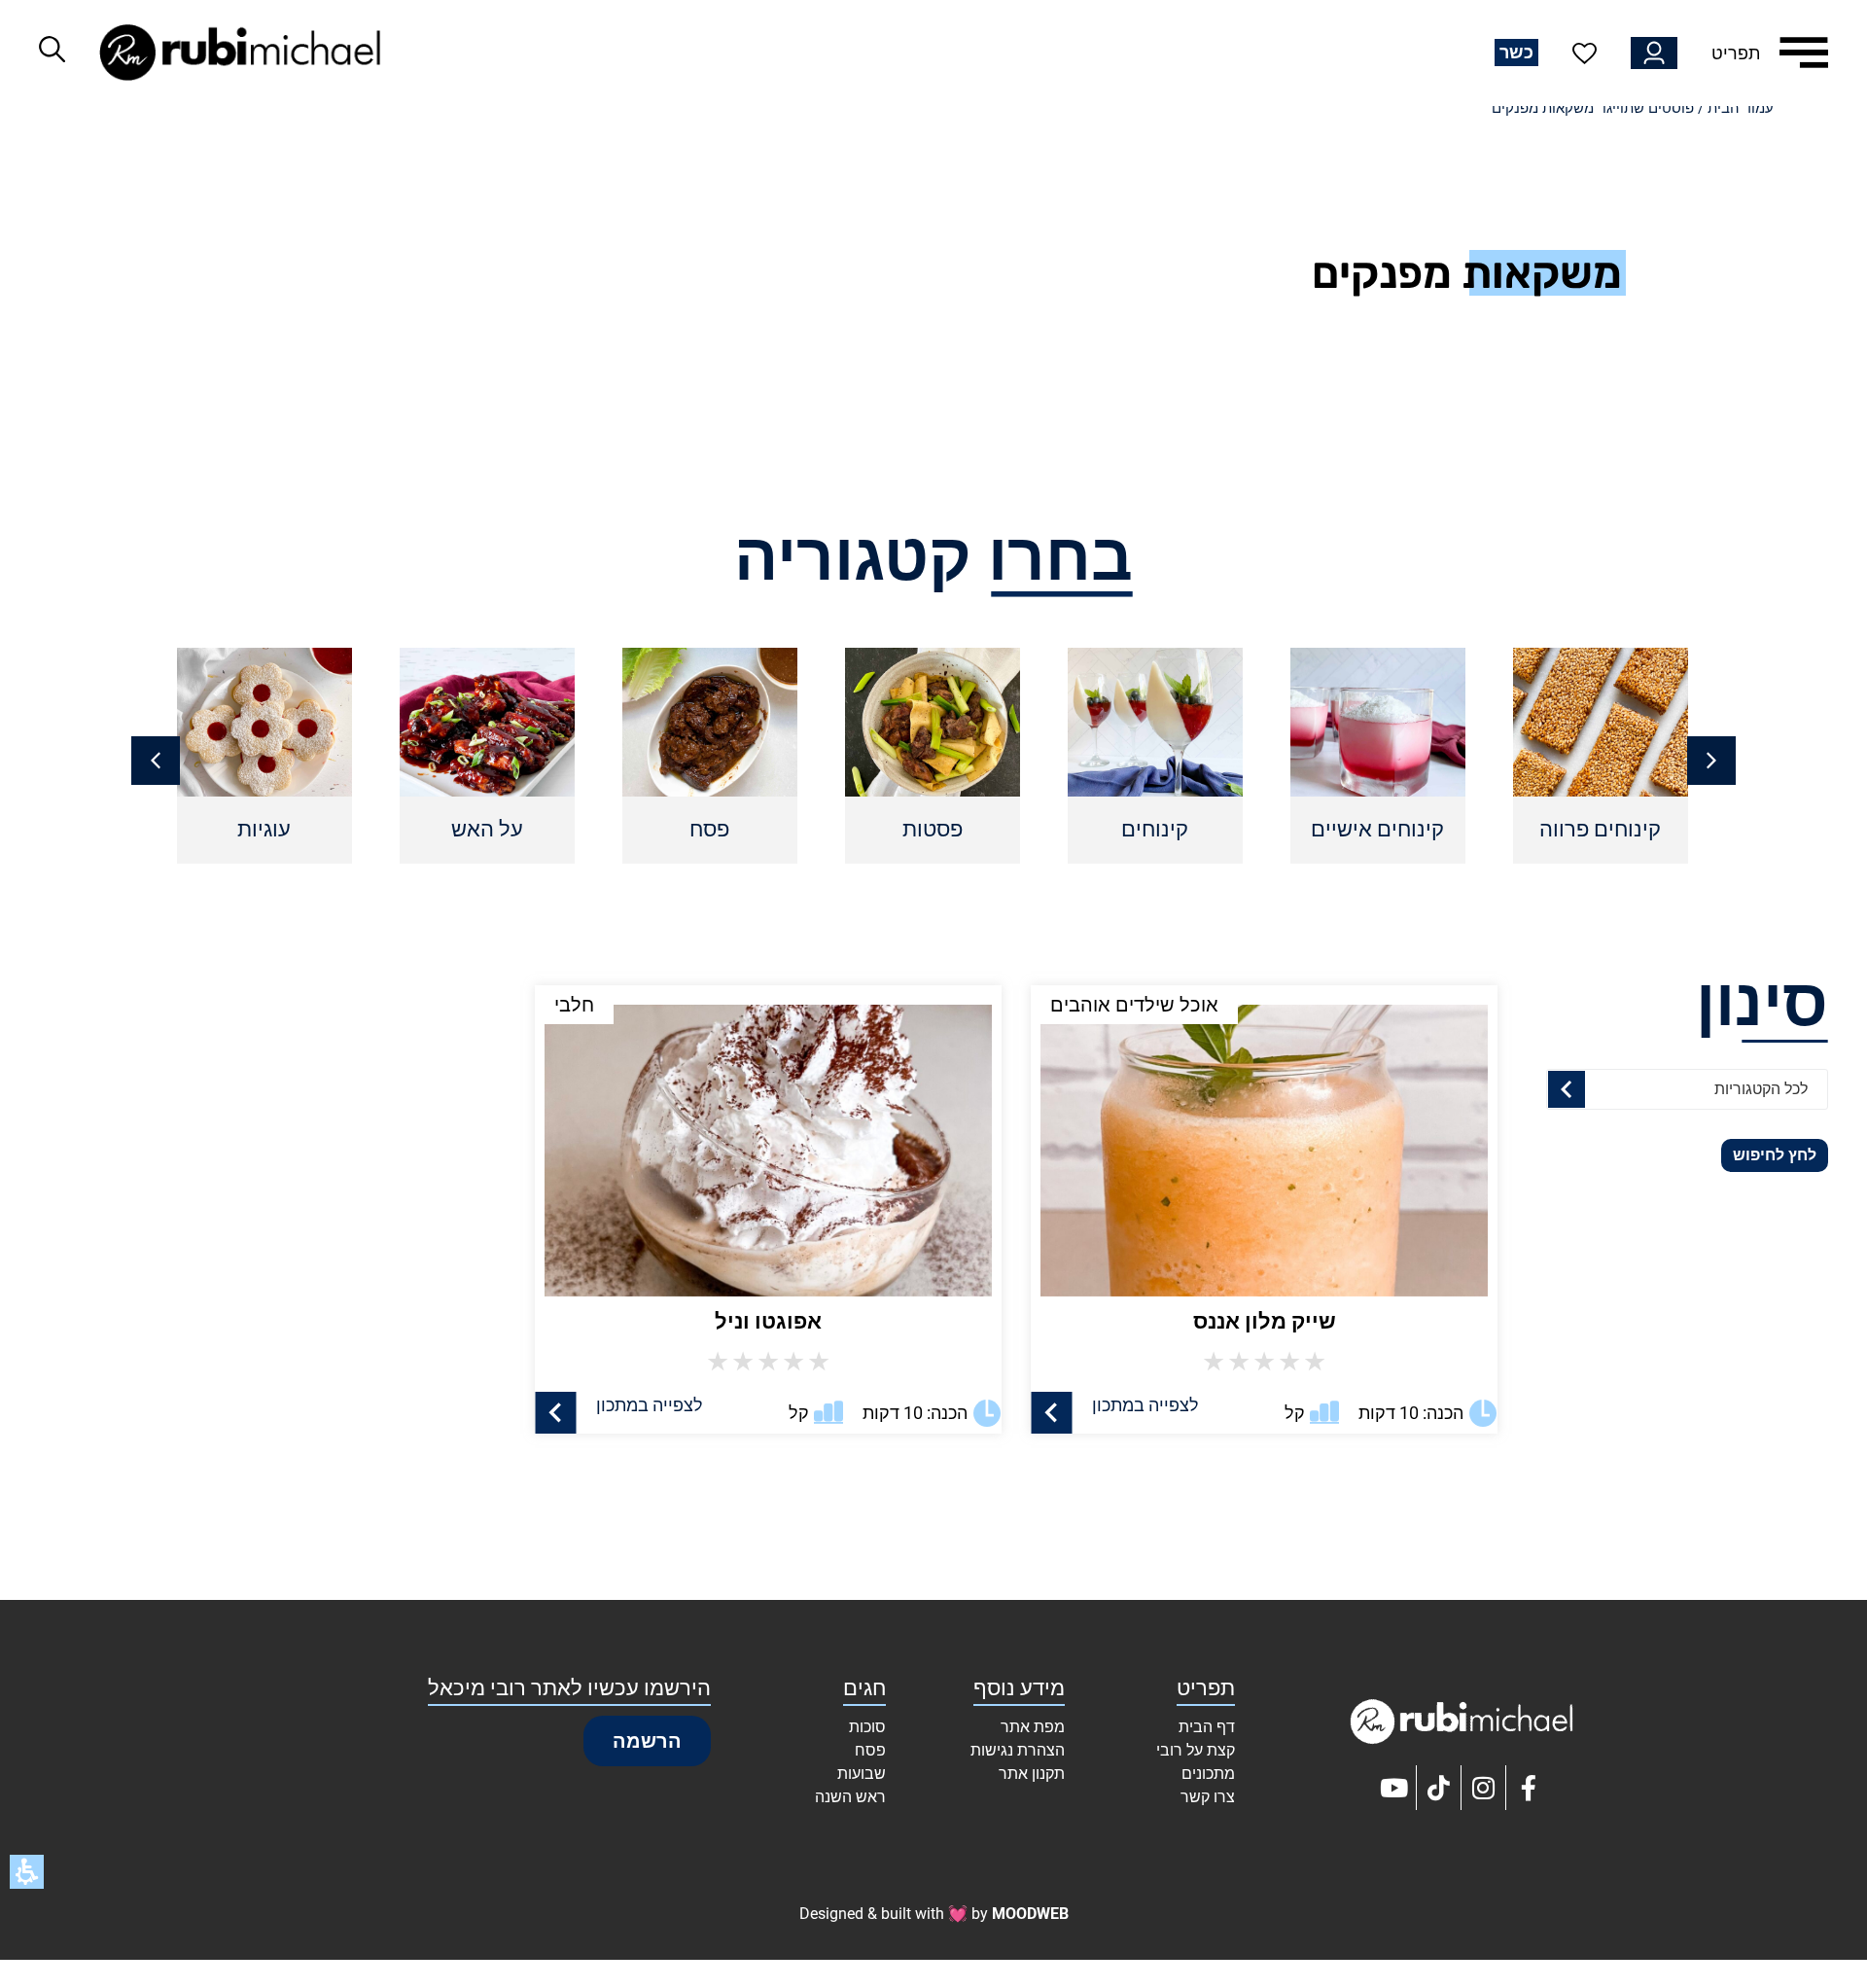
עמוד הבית (1741, 108)
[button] (156, 761)
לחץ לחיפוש (1775, 1155)
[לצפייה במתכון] (1052, 1413)
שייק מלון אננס (1265, 1321)
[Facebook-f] (1529, 1788)
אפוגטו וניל (768, 1321)
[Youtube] (1394, 1788)
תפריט (1736, 53)
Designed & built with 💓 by (934, 1914)
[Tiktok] (1439, 1788)
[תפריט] (1804, 53)
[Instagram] (1484, 1788)
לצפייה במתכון (1145, 1405)
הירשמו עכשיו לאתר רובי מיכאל (569, 1688)
